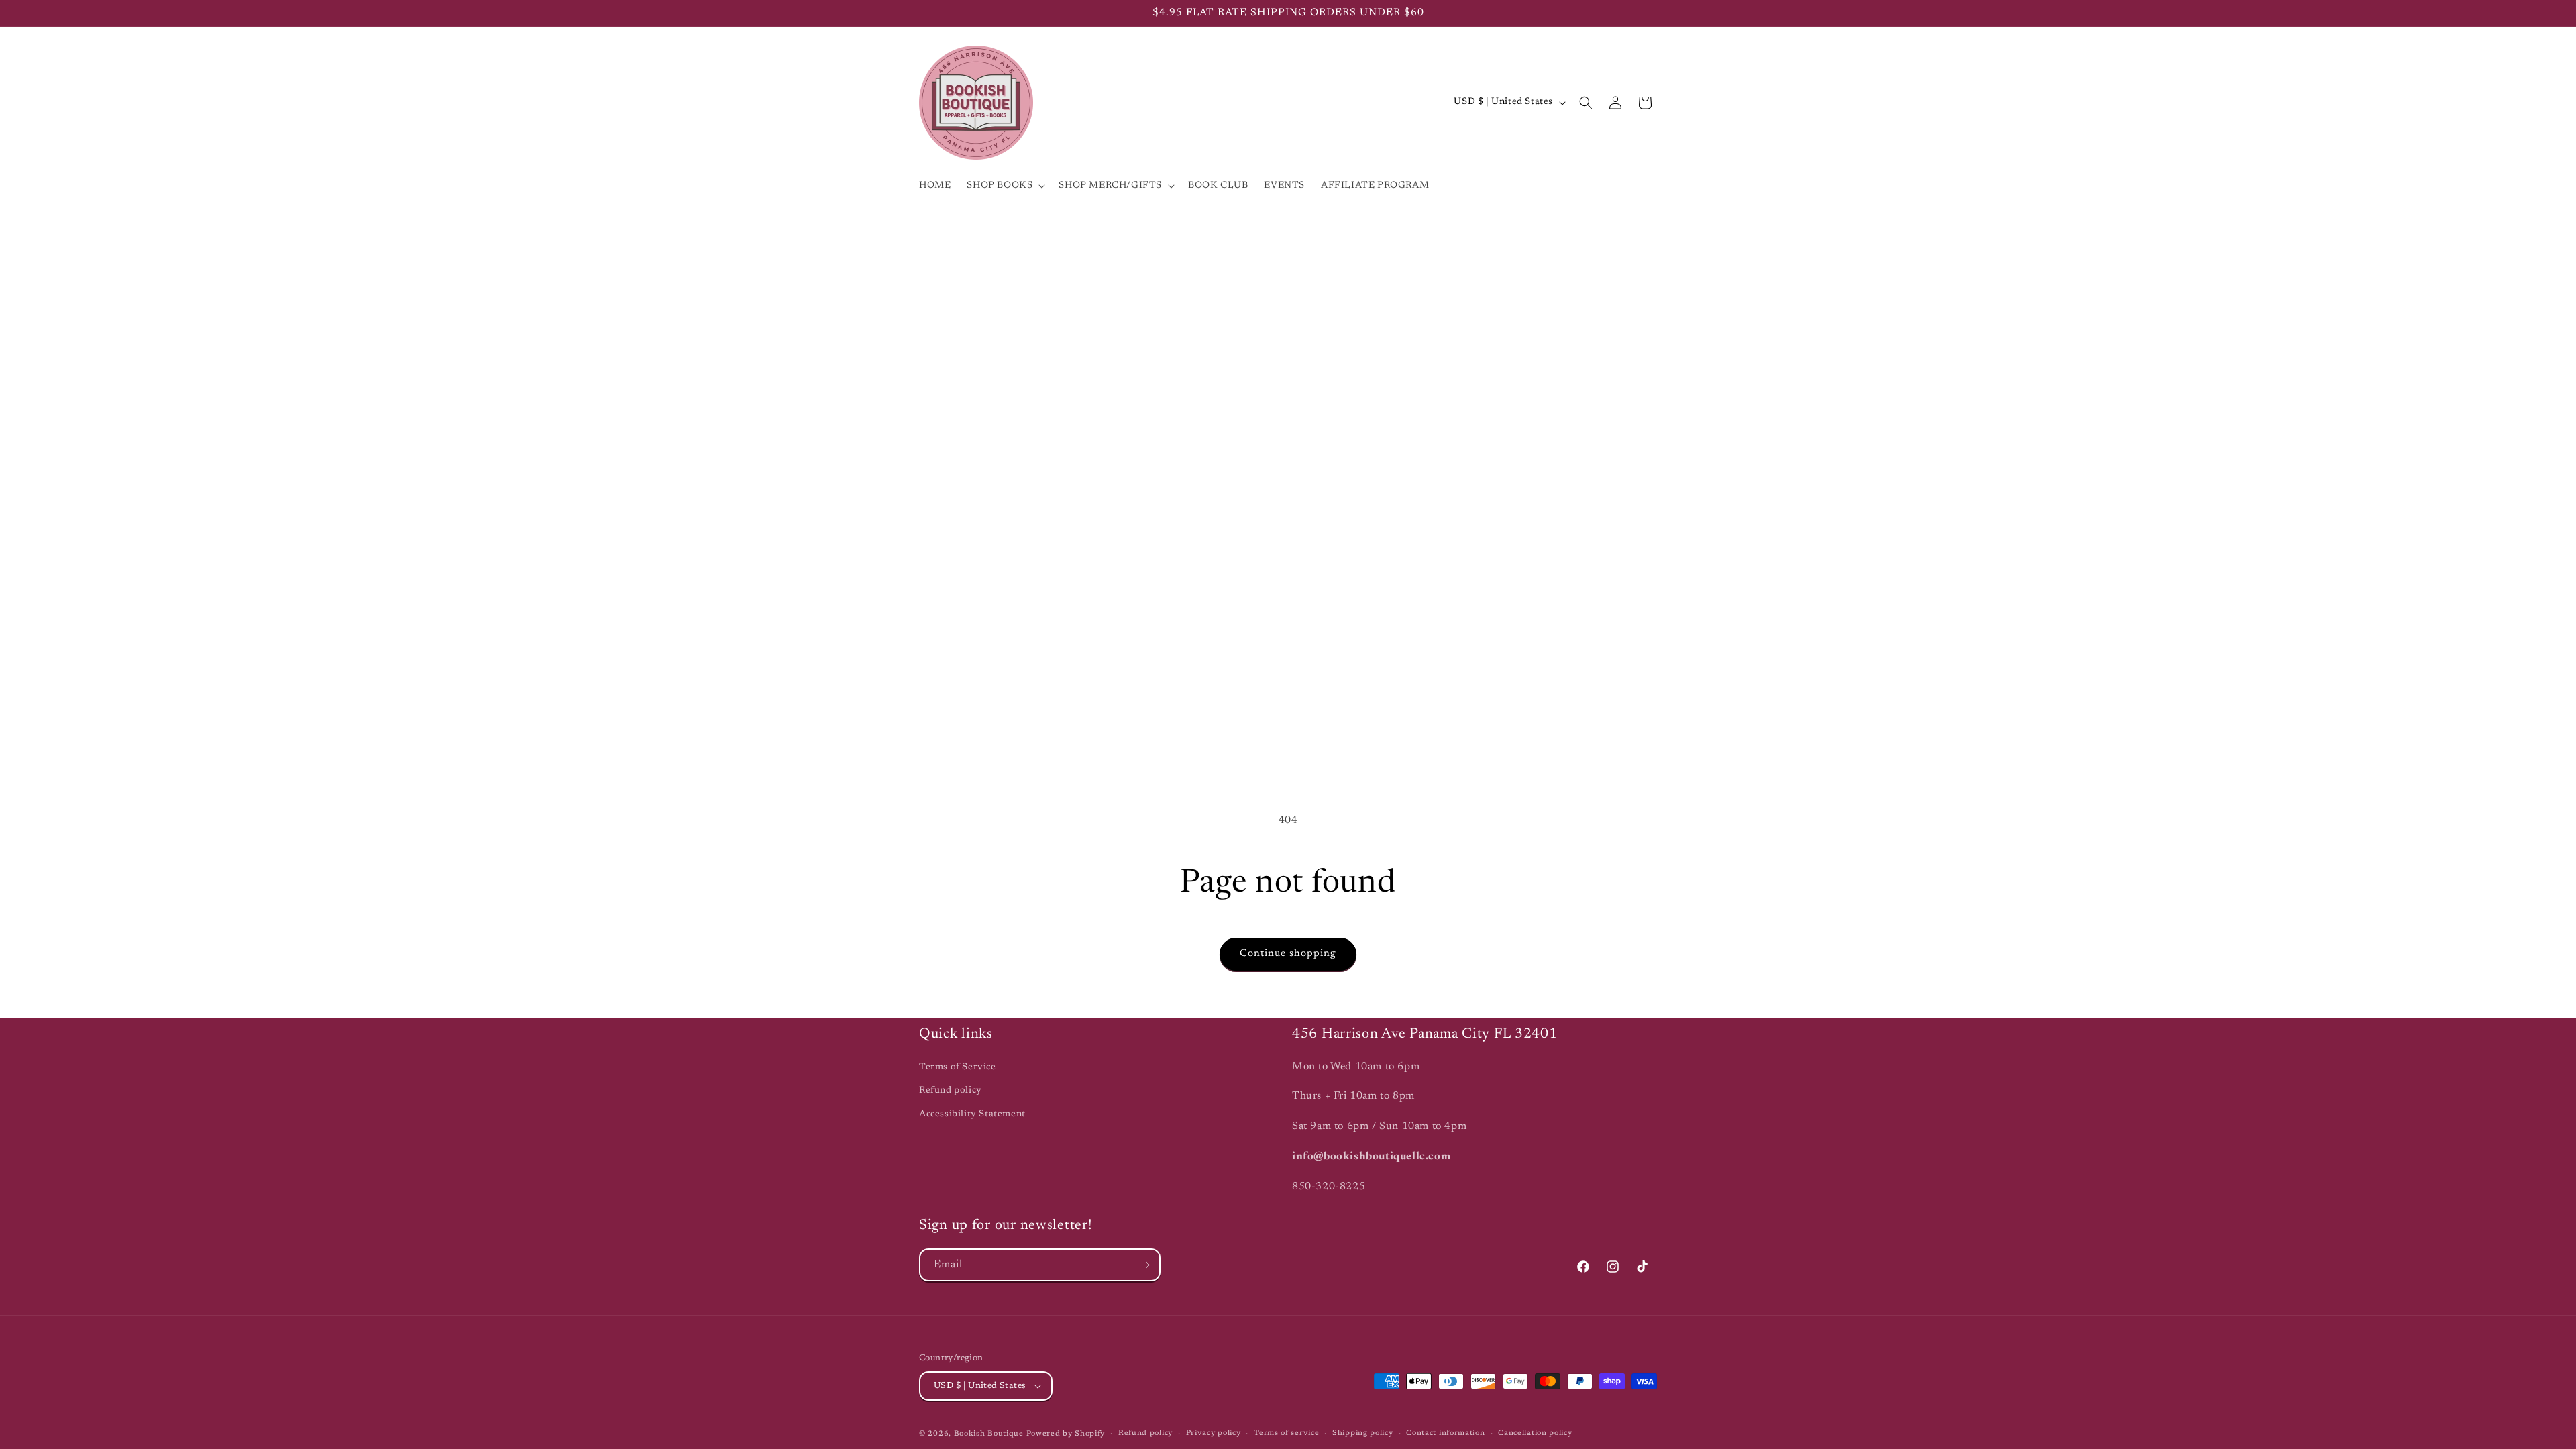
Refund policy (951, 1091)
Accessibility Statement (972, 1114)
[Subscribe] (1144, 1265)
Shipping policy (1363, 1433)
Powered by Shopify (1066, 1434)
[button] (1005, 186)
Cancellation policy (1535, 1433)
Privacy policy (1214, 1433)
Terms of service (1286, 1433)
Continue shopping (1288, 954)
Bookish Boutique (989, 1434)
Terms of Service (958, 1067)
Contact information (1445, 1433)
